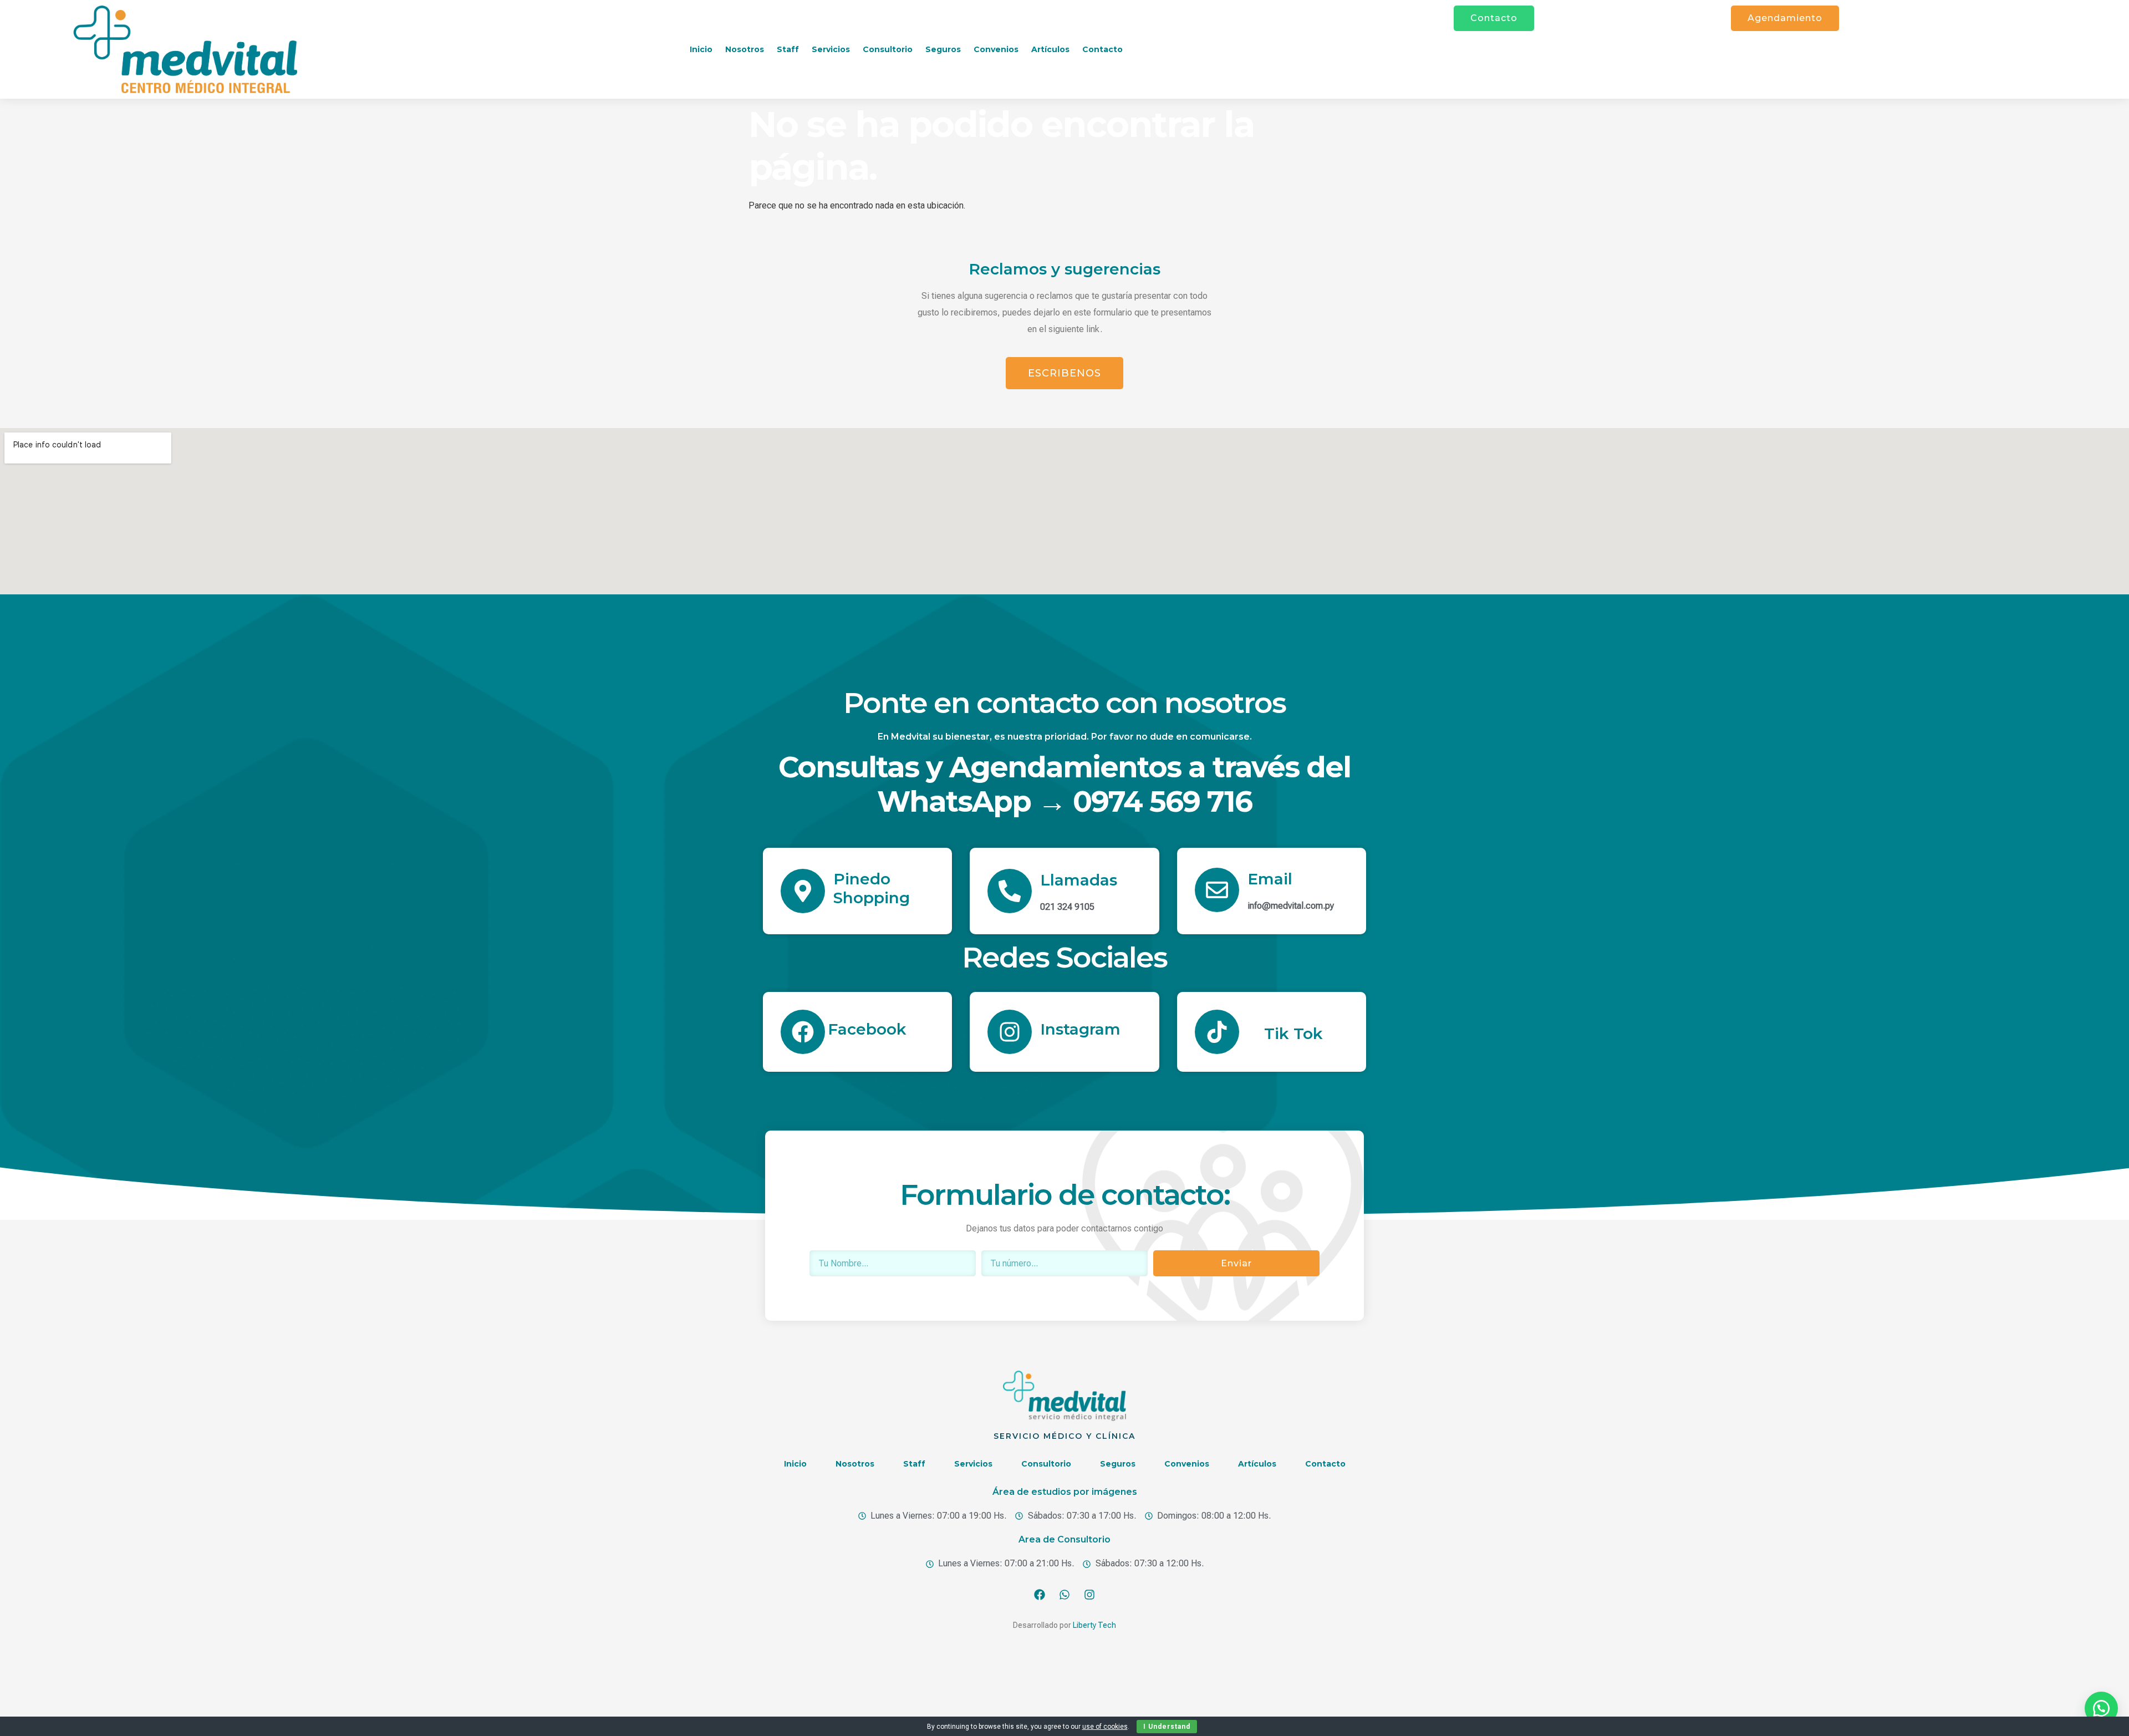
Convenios (996, 49)
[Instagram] (1010, 1032)
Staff (788, 49)
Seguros (943, 49)
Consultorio (888, 49)
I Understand (1167, 1727)
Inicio (701, 49)
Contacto (1102, 49)
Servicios (831, 49)
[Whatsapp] (1064, 1595)
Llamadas (1079, 880)
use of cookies (1105, 1727)
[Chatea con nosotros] (2101, 1708)
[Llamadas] (1010, 891)
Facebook (867, 1029)
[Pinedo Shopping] (803, 891)
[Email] (1217, 890)
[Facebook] (803, 1032)
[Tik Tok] (1217, 1032)
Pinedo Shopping (872, 888)
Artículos (1050, 49)
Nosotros (745, 49)
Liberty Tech (1094, 1625)
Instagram (1080, 1029)
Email (1270, 879)
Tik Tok (1293, 1034)
